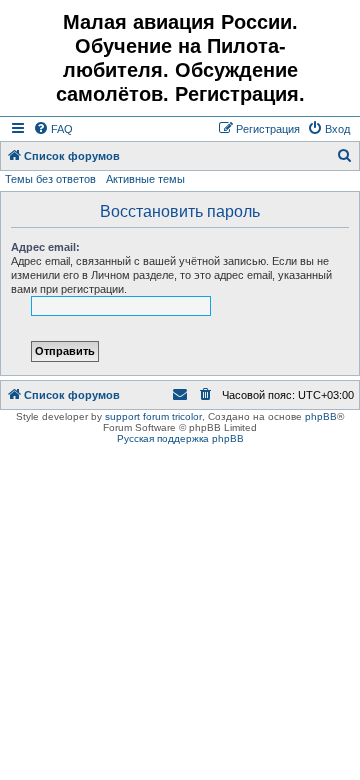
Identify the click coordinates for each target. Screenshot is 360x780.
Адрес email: (45, 247)
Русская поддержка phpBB (180, 438)
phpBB (321, 416)
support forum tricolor (153, 416)
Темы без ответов (50, 179)
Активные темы (145, 179)
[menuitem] (53, 129)
